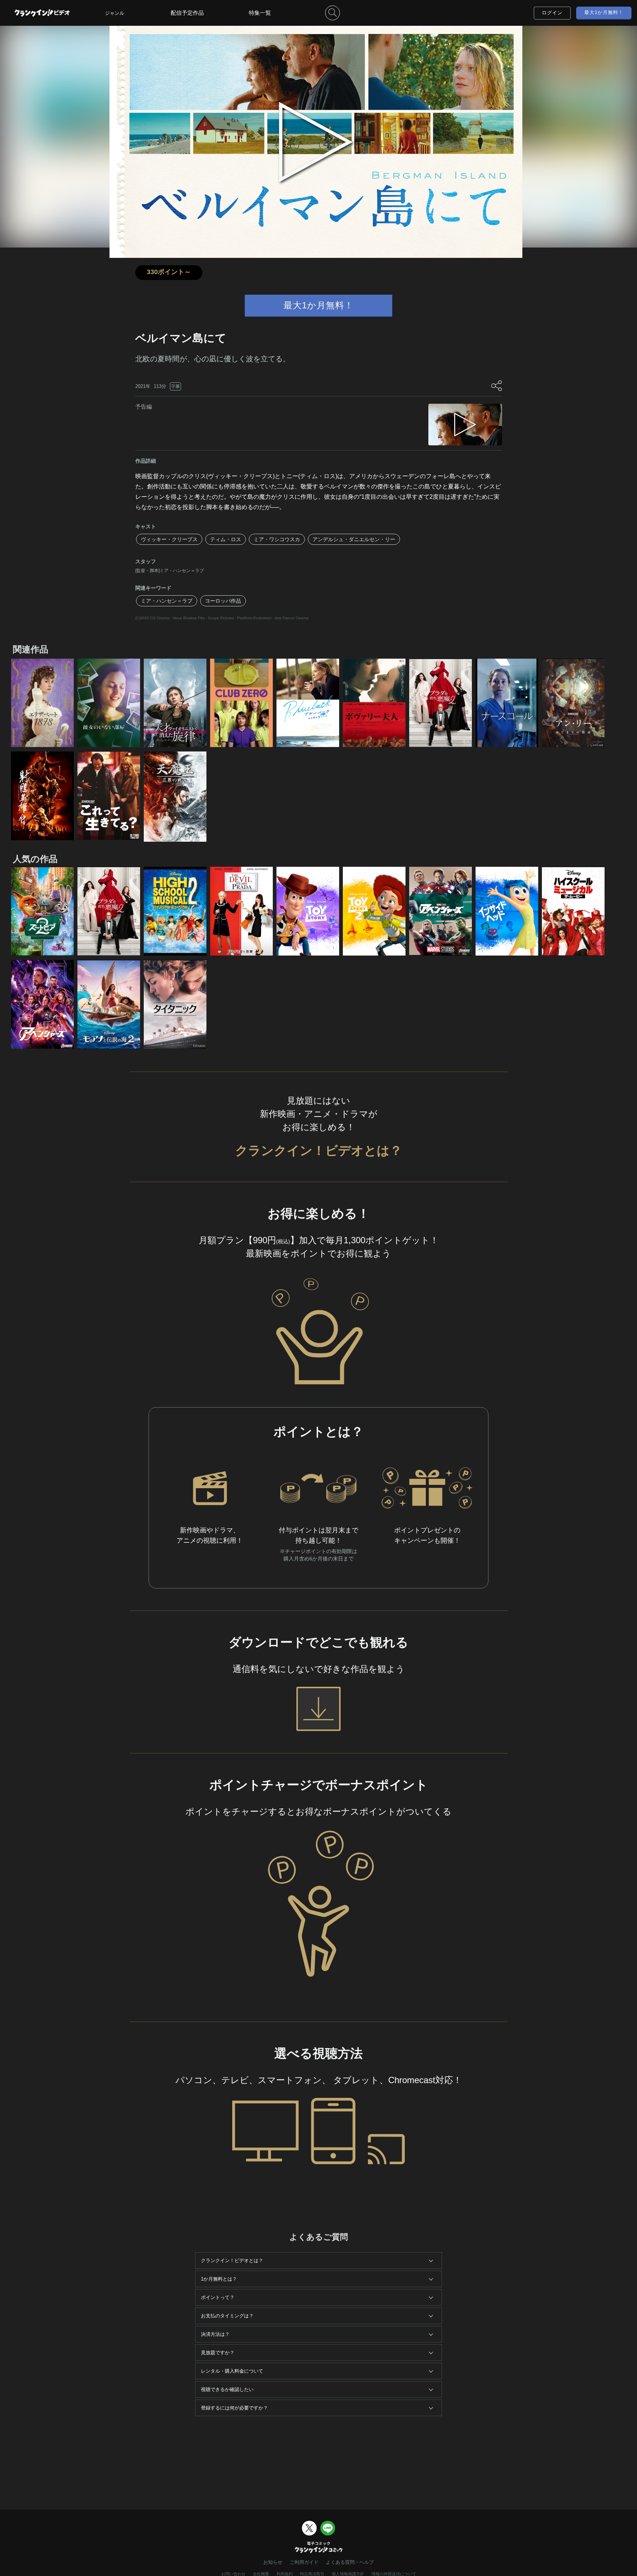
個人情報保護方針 (348, 2574)
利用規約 (285, 2574)
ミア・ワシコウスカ (277, 539)
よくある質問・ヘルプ (350, 2562)
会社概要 (261, 2574)
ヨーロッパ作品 (223, 601)
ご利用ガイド (304, 2562)
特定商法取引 (312, 2574)
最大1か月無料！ (604, 12)
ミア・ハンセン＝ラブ (167, 601)
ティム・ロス (226, 539)
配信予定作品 (187, 13)
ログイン (552, 13)
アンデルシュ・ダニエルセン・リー (354, 539)
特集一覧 (260, 13)
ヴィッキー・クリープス (169, 539)
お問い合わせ (233, 2574)
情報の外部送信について (394, 2574)
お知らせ (273, 2562)
